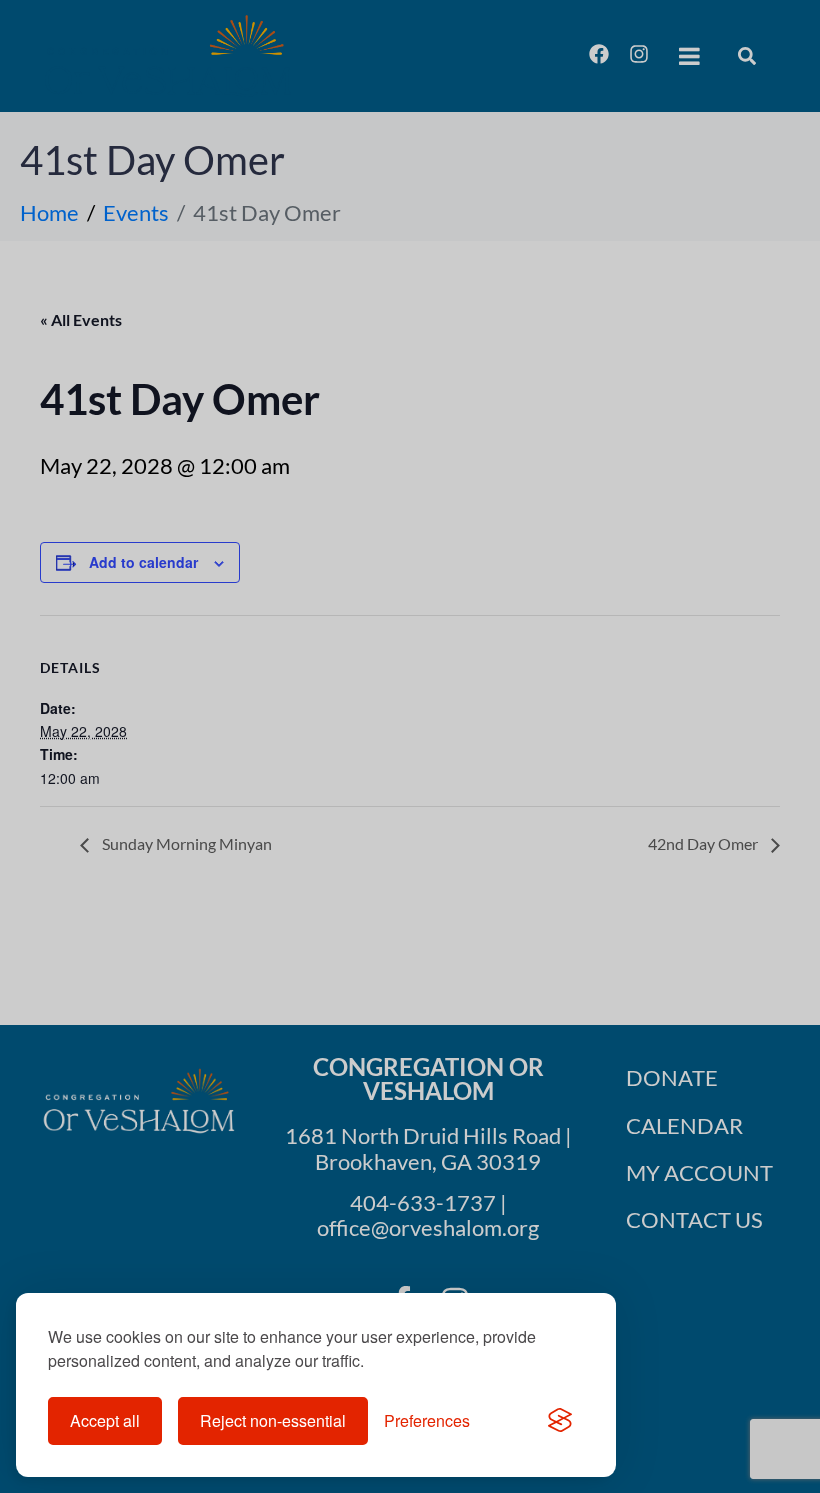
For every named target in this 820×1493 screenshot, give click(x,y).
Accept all (105, 1420)
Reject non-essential (273, 1420)
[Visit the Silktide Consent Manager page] (560, 1421)
